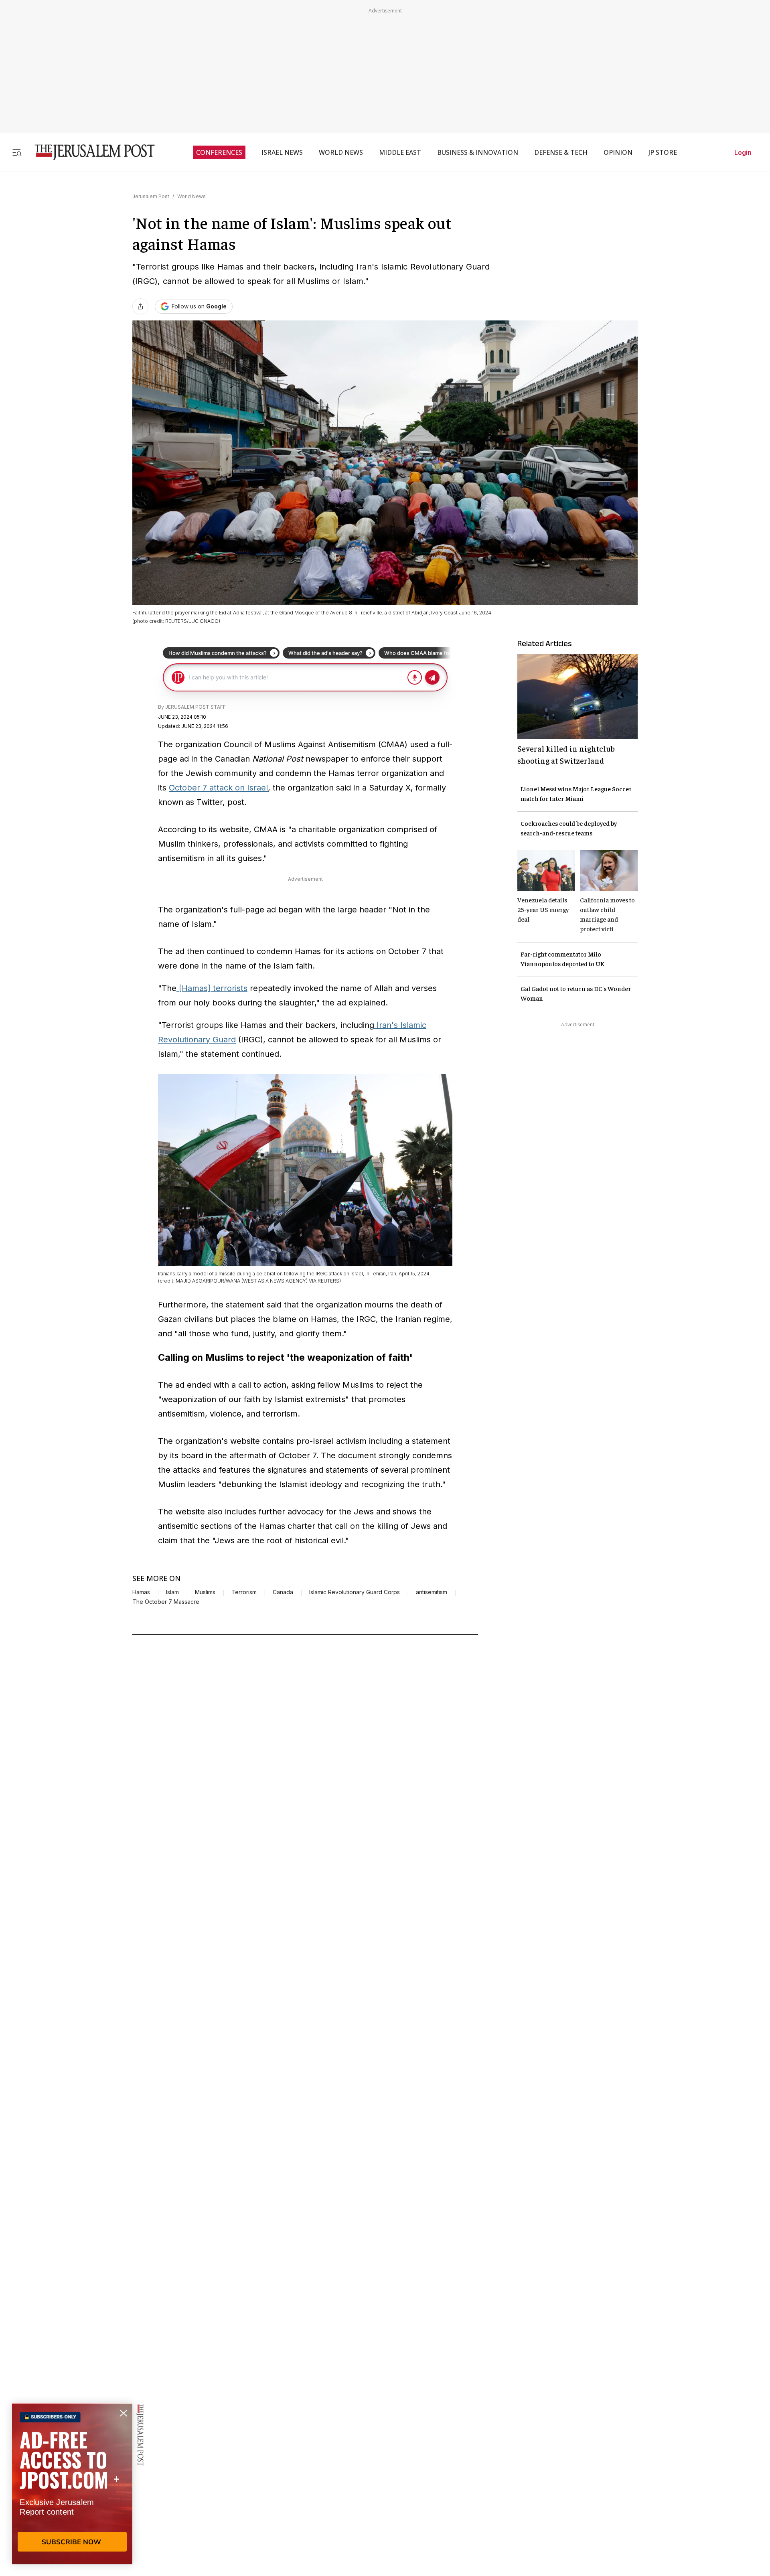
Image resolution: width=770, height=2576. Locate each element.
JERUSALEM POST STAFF (196, 707)
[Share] (140, 306)
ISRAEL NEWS (282, 152)
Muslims (205, 1592)
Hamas (141, 1592)
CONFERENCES (219, 152)
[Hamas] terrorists (212, 988)
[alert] (72, 2484)
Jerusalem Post (151, 196)
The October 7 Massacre (166, 1602)
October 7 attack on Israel (218, 788)
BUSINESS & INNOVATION (478, 152)
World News (191, 196)
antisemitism (432, 1592)
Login (743, 152)
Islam (172, 1592)
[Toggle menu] (17, 152)
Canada (283, 1592)
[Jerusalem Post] (89, 152)
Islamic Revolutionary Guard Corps (355, 1592)
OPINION (618, 152)
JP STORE (663, 152)
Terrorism (244, 1592)
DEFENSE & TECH (561, 152)
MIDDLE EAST (400, 152)
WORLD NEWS (341, 152)
